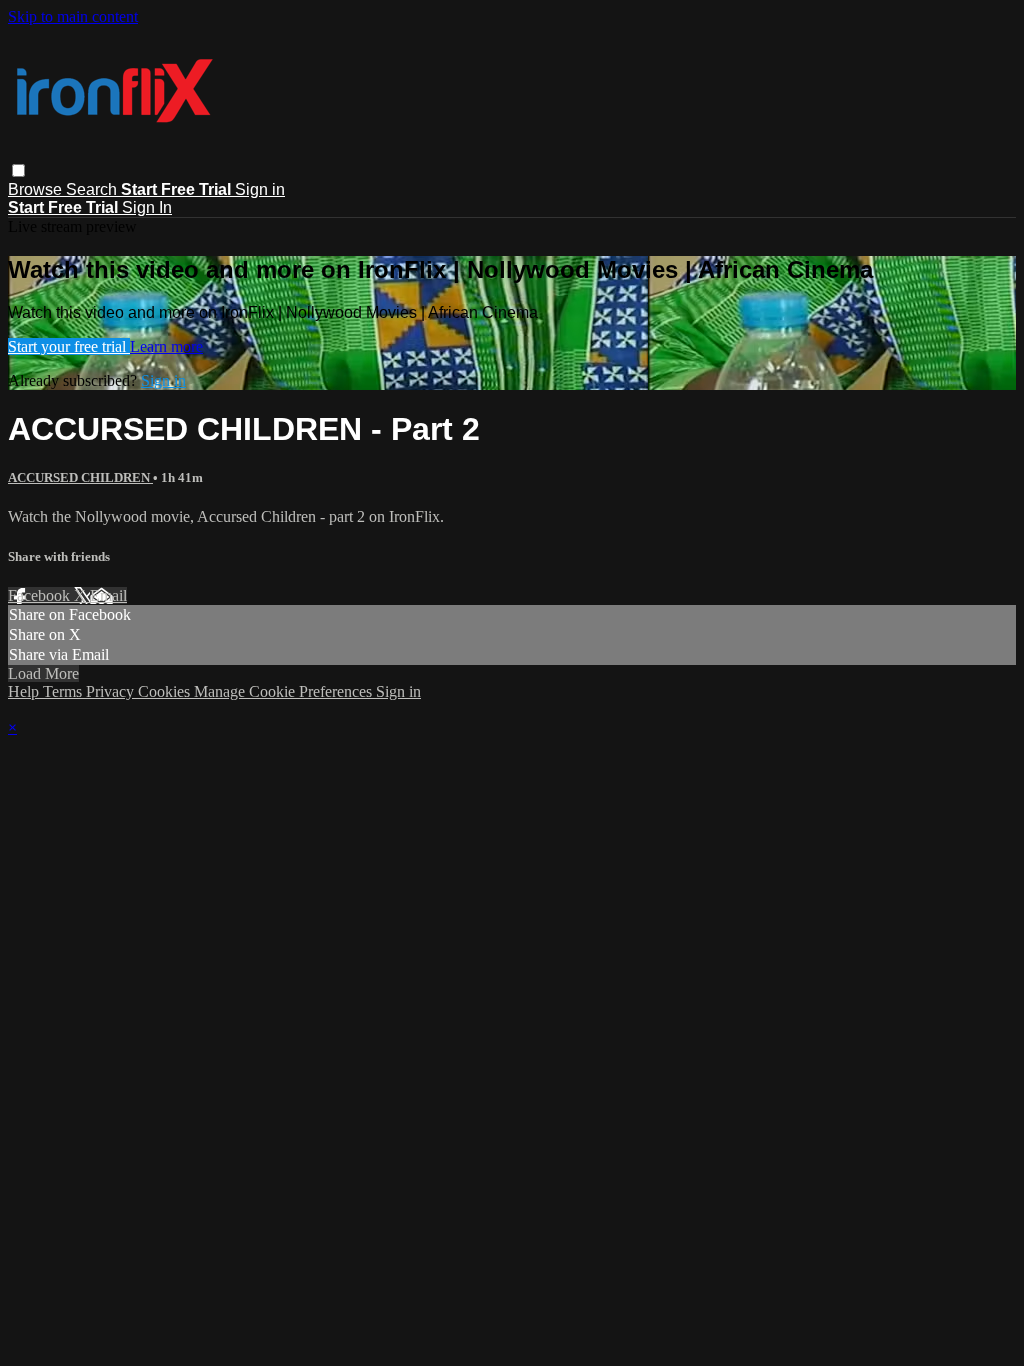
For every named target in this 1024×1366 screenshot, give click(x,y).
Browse (37, 189)
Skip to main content (73, 16)
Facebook (41, 595)
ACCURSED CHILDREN (80, 477)
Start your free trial (69, 346)
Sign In (147, 207)
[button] (18, 170)
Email (108, 595)
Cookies (166, 691)
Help (25, 691)
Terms (64, 691)
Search (93, 189)
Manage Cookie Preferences (285, 691)
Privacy (112, 691)
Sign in (260, 189)
